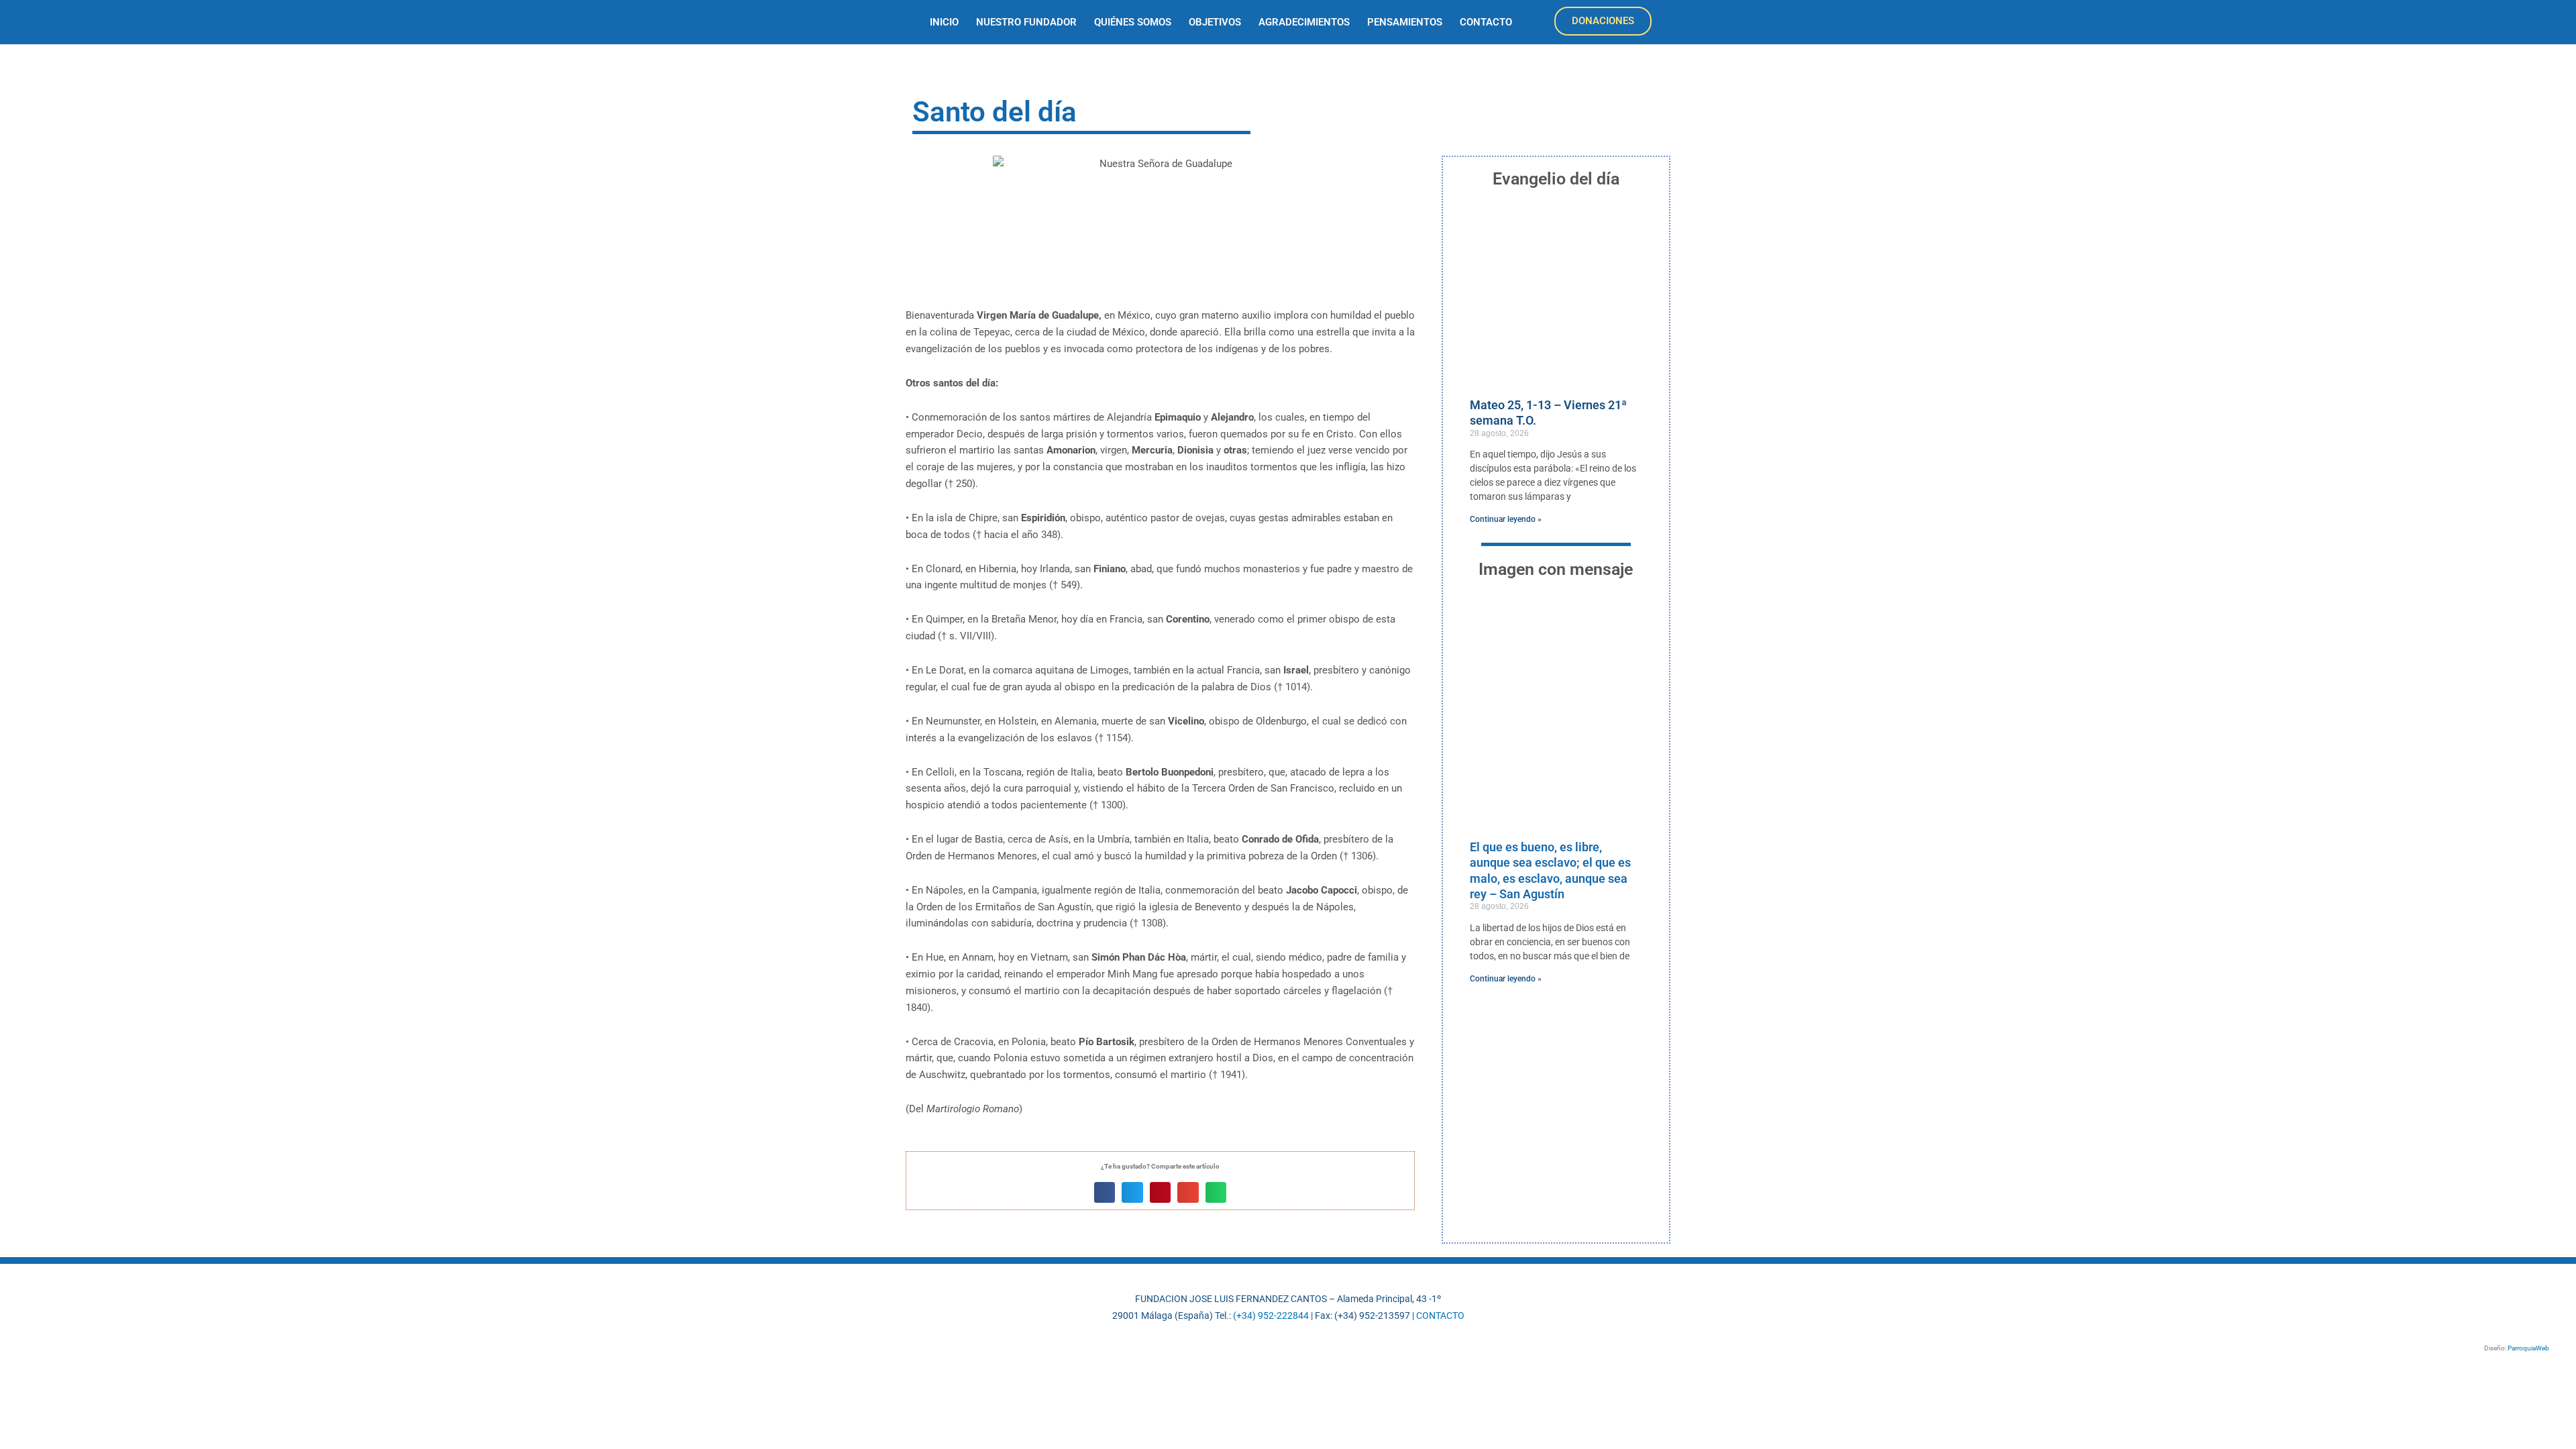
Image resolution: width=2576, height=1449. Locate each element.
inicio (944, 22)
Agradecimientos (1304, 22)
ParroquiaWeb (2528, 1348)
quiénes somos (1133, 22)
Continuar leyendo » (1506, 519)
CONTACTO (1440, 1316)
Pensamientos (1405, 22)
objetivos (1215, 22)
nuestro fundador (1026, 22)
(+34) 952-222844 (1271, 1316)
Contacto (1486, 22)
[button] (1105, 1193)
